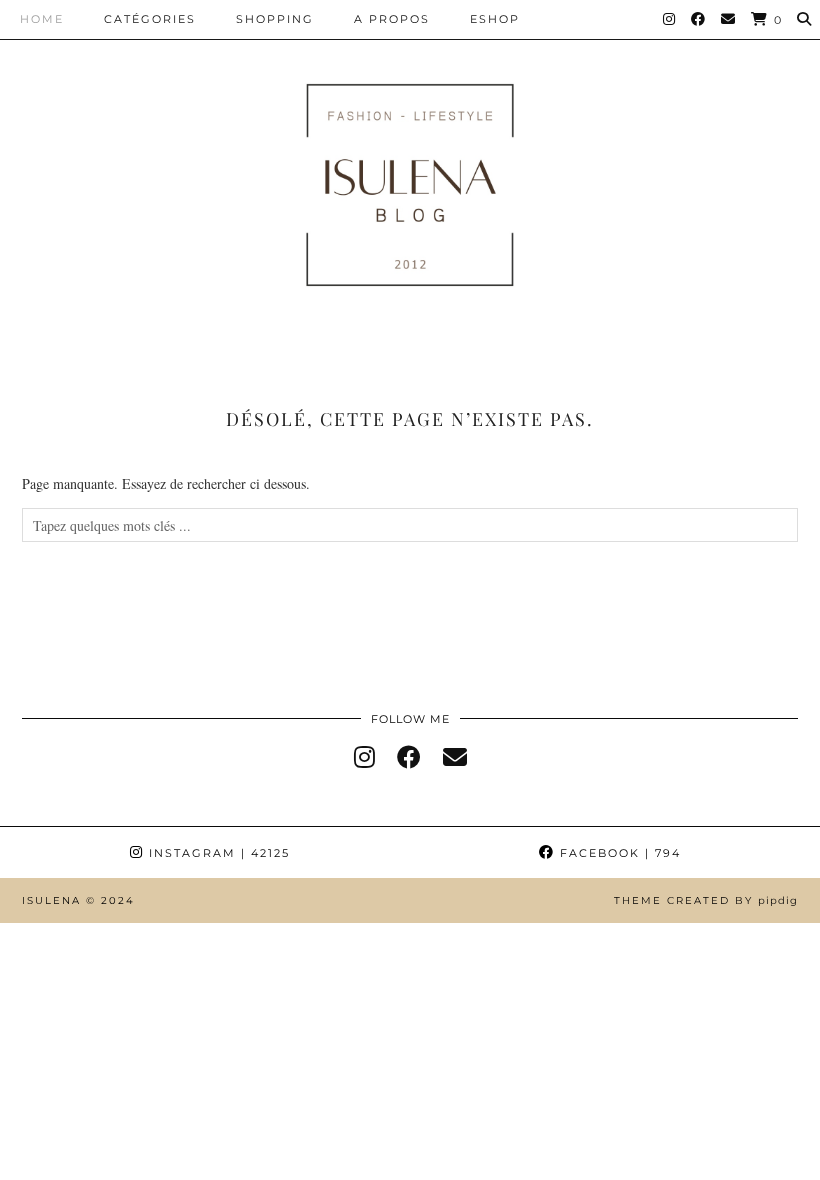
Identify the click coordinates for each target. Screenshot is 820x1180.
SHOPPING (275, 19)
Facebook (618, 853)
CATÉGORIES (150, 19)
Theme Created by (706, 900)
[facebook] (409, 757)
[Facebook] (699, 19)
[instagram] (364, 757)
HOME (42, 19)
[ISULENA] (410, 180)
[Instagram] (670, 19)
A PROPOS (392, 19)
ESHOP (495, 19)
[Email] (729, 19)
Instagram (217, 853)
